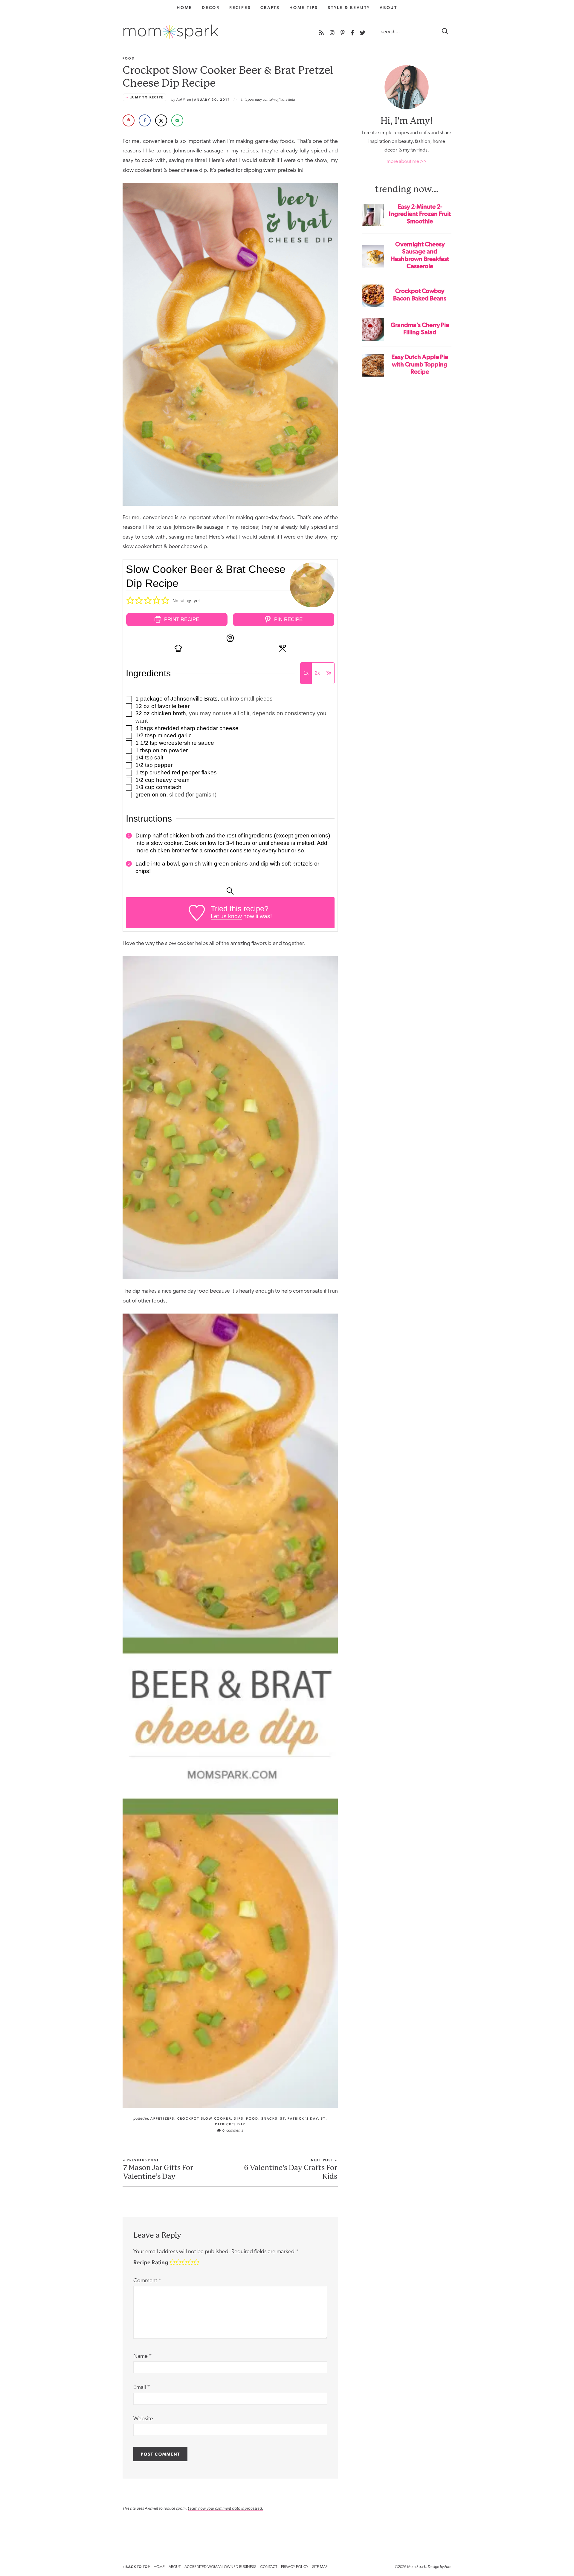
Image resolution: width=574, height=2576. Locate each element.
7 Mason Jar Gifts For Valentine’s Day (158, 2169)
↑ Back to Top (136, 2567)
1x (306, 673)
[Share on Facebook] (145, 120)
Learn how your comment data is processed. (225, 2508)
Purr (447, 2567)
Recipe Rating (151, 2262)
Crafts (270, 7)
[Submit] (445, 31)
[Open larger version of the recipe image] (312, 585)
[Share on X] (161, 120)
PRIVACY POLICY (295, 2567)
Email (142, 2388)
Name (143, 2356)
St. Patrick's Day (299, 2119)
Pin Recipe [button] (288, 619)
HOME (159, 2567)
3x (329, 673)
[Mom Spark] (171, 32)
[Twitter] (363, 33)
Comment (147, 2281)
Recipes (240, 7)
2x (317, 673)
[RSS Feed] (322, 33)
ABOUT (175, 2567)
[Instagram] (333, 33)
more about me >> (407, 162)
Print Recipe (181, 619)
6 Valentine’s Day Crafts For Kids (291, 2169)
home (184, 7)
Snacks (269, 2119)
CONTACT (269, 2567)
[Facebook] (353, 33)
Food (252, 2119)
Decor (211, 7)
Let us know (226, 916)
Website (143, 2419)
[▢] (130, 699)
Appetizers (162, 2119)
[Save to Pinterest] (129, 120)
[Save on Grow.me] (194, 120)
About (388, 7)
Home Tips (304, 7)
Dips (239, 2119)
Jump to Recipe (147, 97)
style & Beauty (349, 7)
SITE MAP (320, 2567)
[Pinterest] (343, 33)
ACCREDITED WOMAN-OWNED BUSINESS (220, 2567)
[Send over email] (177, 120)
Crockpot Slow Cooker (204, 2119)
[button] (130, 601)
